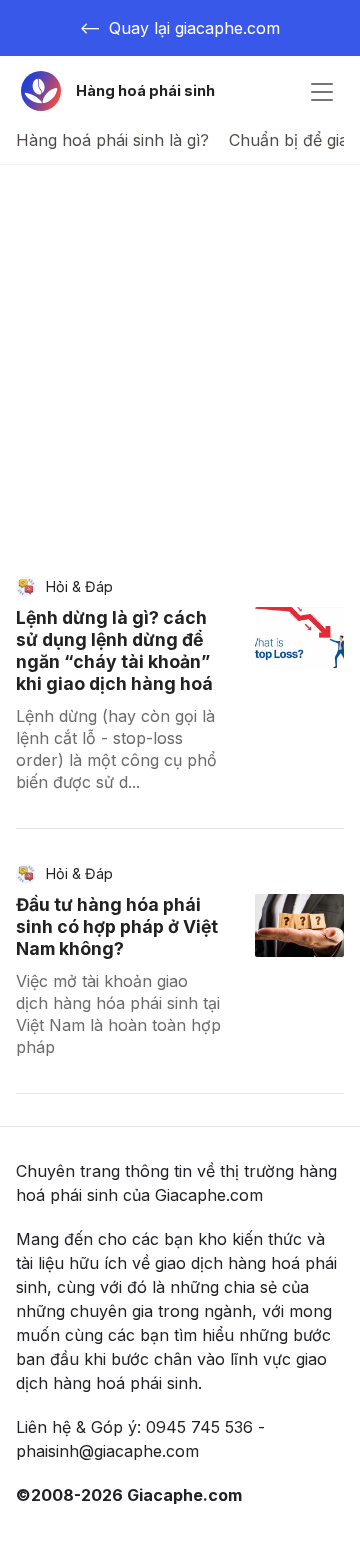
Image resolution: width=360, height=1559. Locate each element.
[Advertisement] (180, 355)
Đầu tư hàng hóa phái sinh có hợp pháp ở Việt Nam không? (117, 926)
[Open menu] (322, 91)
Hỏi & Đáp (79, 586)
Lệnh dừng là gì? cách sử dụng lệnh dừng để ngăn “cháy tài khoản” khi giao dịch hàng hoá (114, 650)
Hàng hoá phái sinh (145, 90)
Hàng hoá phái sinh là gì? (112, 140)
